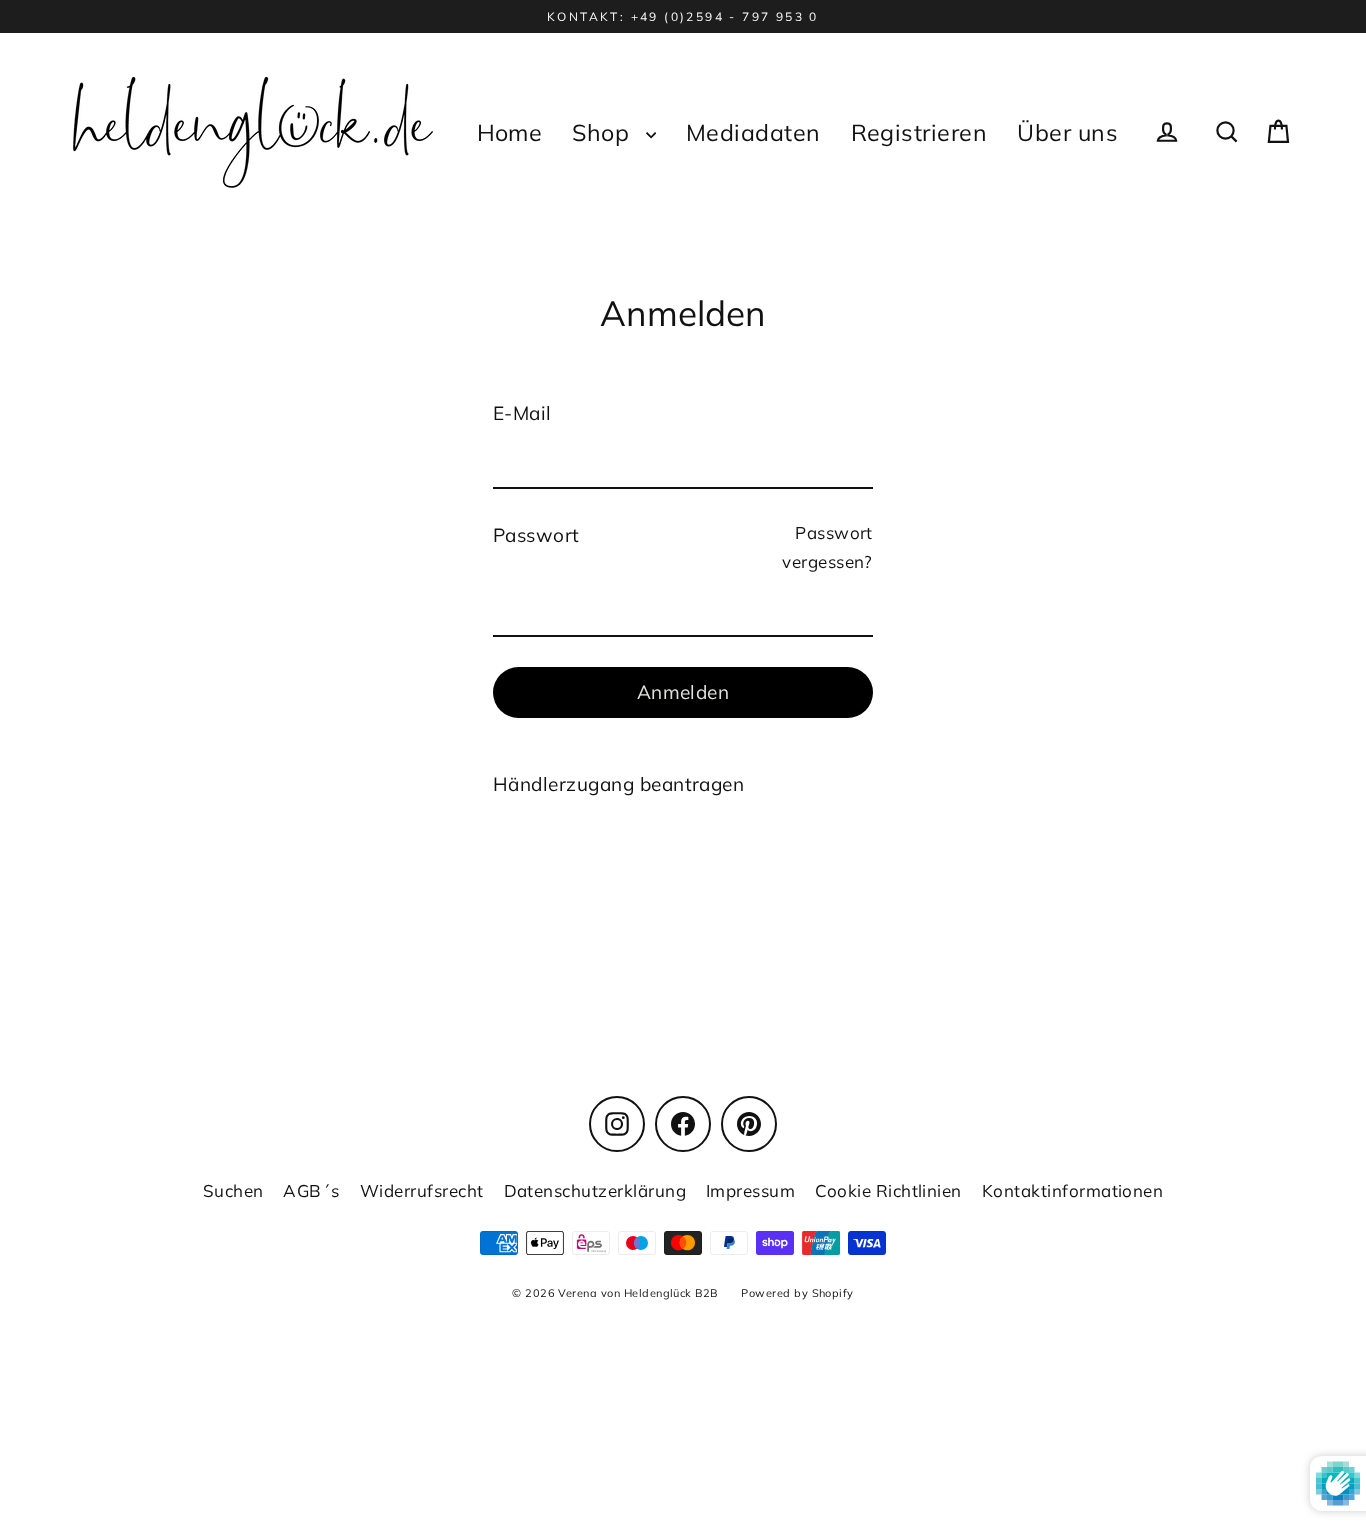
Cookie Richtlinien (888, 1190)
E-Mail (522, 413)
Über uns (1067, 132)
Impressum (750, 1190)
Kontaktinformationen (1073, 1190)
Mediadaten (753, 132)
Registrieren (919, 132)
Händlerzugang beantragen (618, 784)
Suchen (233, 1190)
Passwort (536, 535)
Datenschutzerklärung (595, 1190)
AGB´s (311, 1190)
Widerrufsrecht (422, 1190)
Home (510, 132)
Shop (603, 132)
